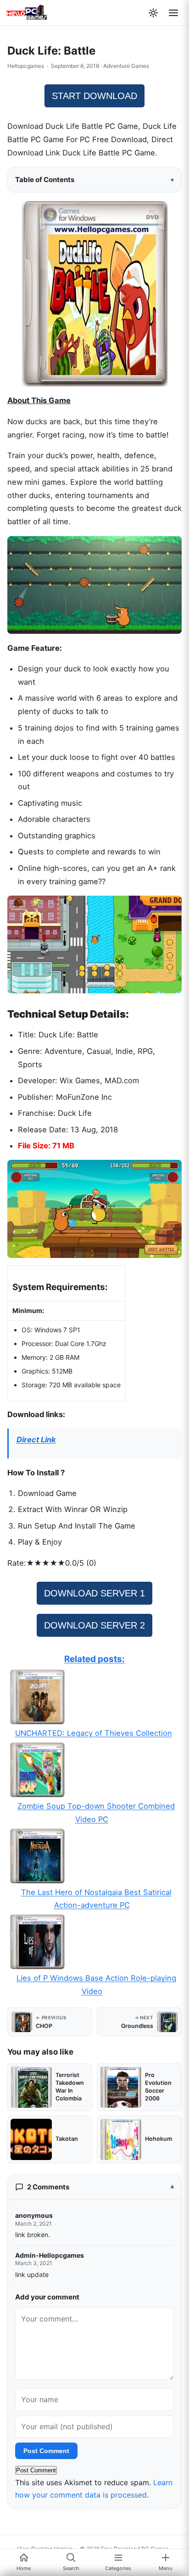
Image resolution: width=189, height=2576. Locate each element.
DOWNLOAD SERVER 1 (94, 1593)
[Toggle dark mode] (153, 13)
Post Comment (46, 2451)
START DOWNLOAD (94, 96)
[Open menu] (173, 13)
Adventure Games (126, 66)
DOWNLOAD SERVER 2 (94, 1625)
